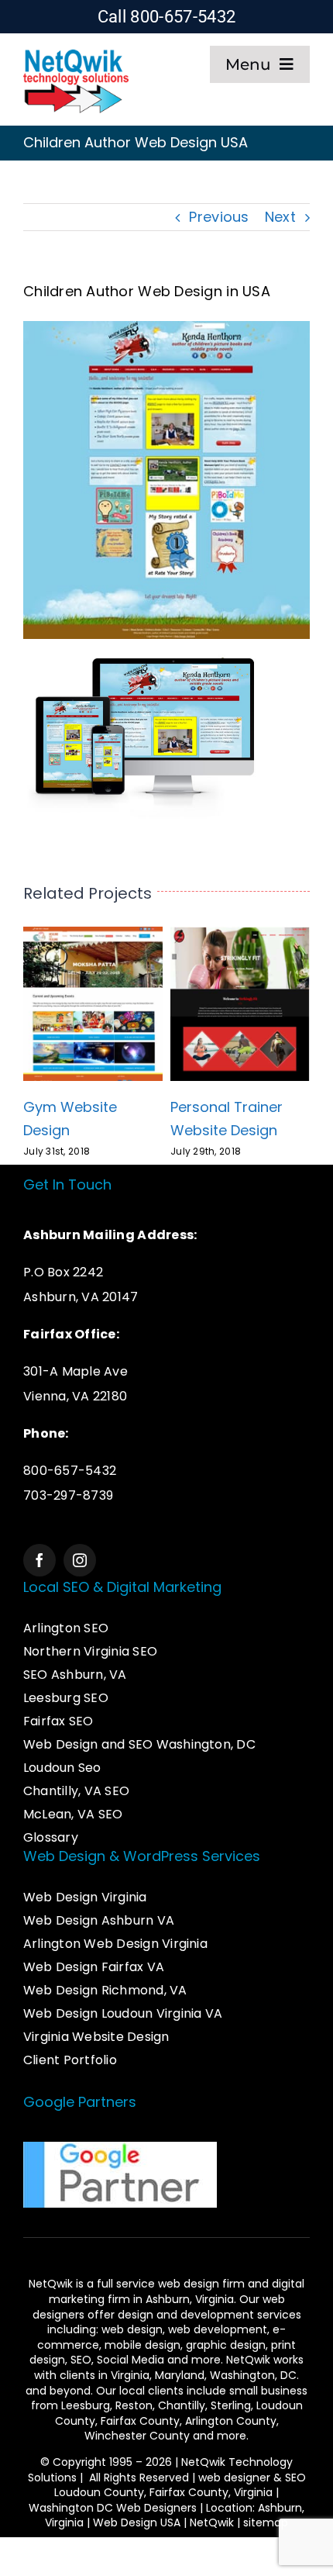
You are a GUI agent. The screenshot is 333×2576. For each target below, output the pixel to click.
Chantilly (182, 2405)
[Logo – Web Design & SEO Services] (76, 52)
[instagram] (80, 1560)
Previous (219, 217)
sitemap (266, 2522)
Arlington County (231, 2421)
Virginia (130, 2375)
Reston (134, 2405)
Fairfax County (140, 2421)
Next (280, 217)
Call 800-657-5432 (167, 17)
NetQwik (212, 2522)
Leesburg (86, 2405)
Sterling (231, 2405)
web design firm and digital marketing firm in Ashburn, (177, 2291)
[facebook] (39, 1560)
